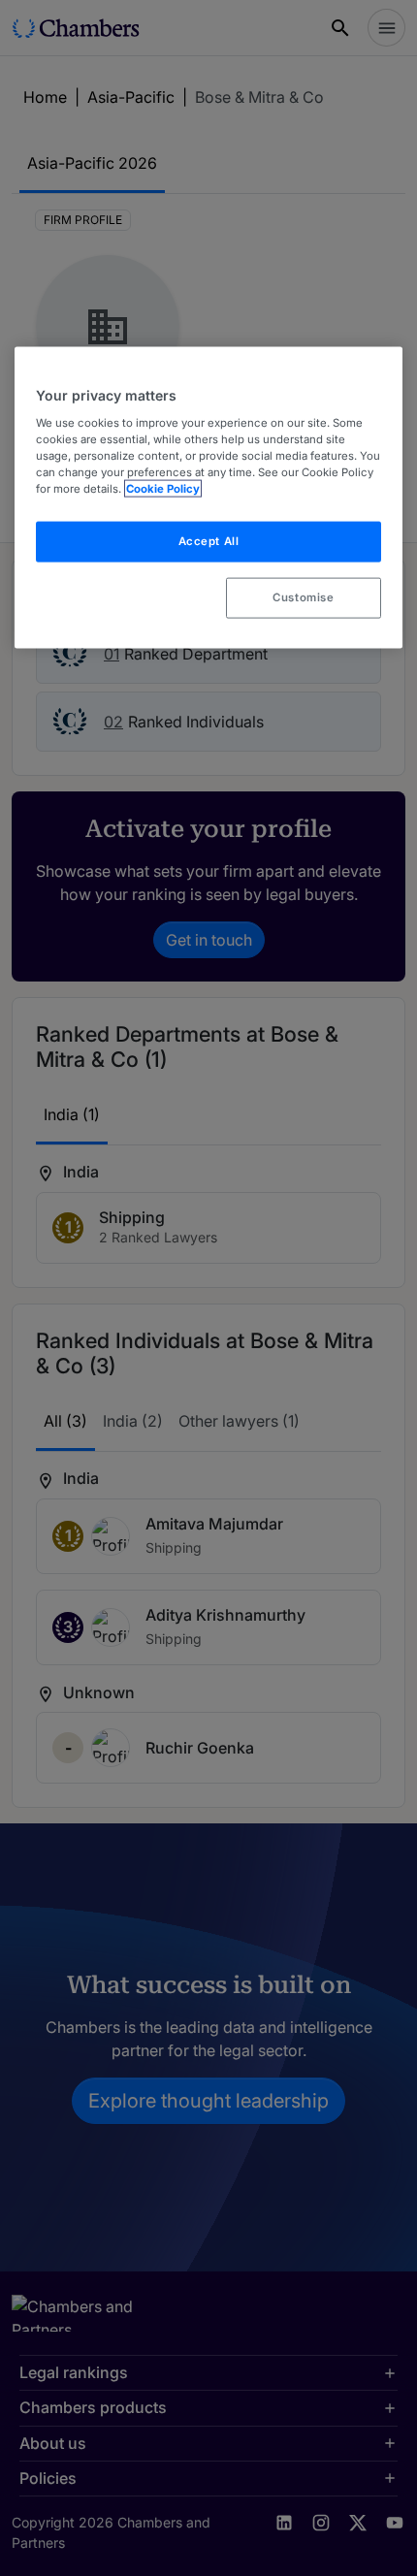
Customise (303, 597)
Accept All (209, 541)
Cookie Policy (163, 489)
